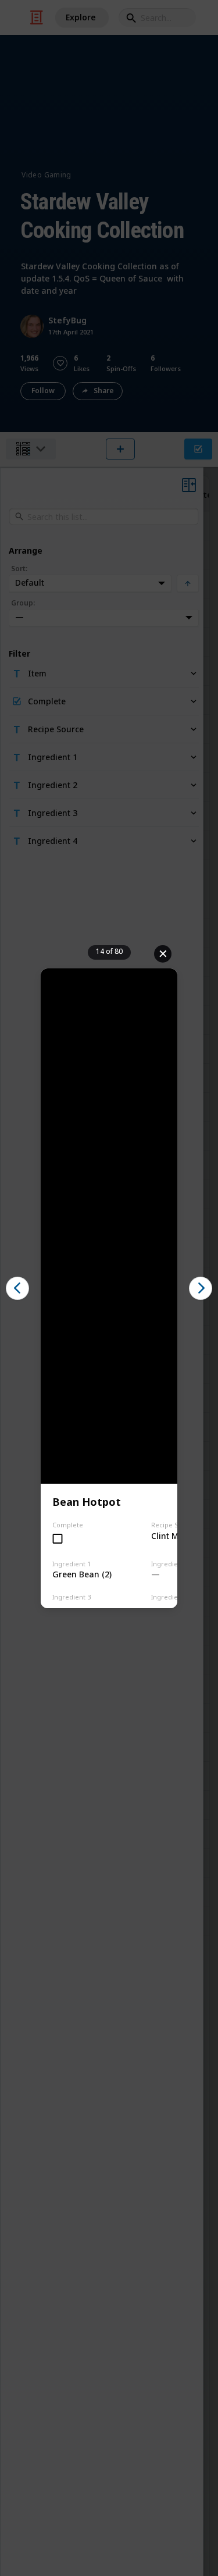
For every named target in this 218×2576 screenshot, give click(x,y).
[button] (17, 1288)
